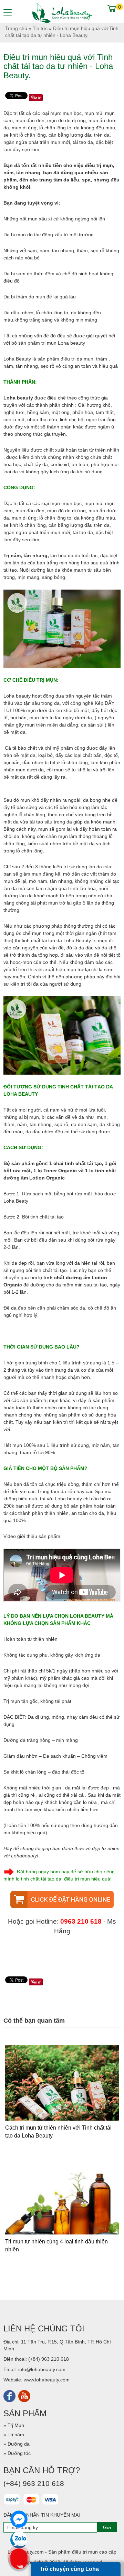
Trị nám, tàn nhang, (26, 555)
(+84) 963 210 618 (49, 2359)
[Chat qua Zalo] (19, 2540)
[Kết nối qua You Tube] (24, 2396)
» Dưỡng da (17, 2444)
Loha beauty (19, 398)
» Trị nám (14, 2435)
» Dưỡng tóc (17, 2453)
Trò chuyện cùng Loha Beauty (69, 2571)
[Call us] (19, 2557)
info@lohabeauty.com (42, 2369)
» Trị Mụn (14, 2425)
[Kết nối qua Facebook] (9, 2396)
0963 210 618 (81, 1921)
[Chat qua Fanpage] (19, 2519)
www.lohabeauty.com (47, 2380)
